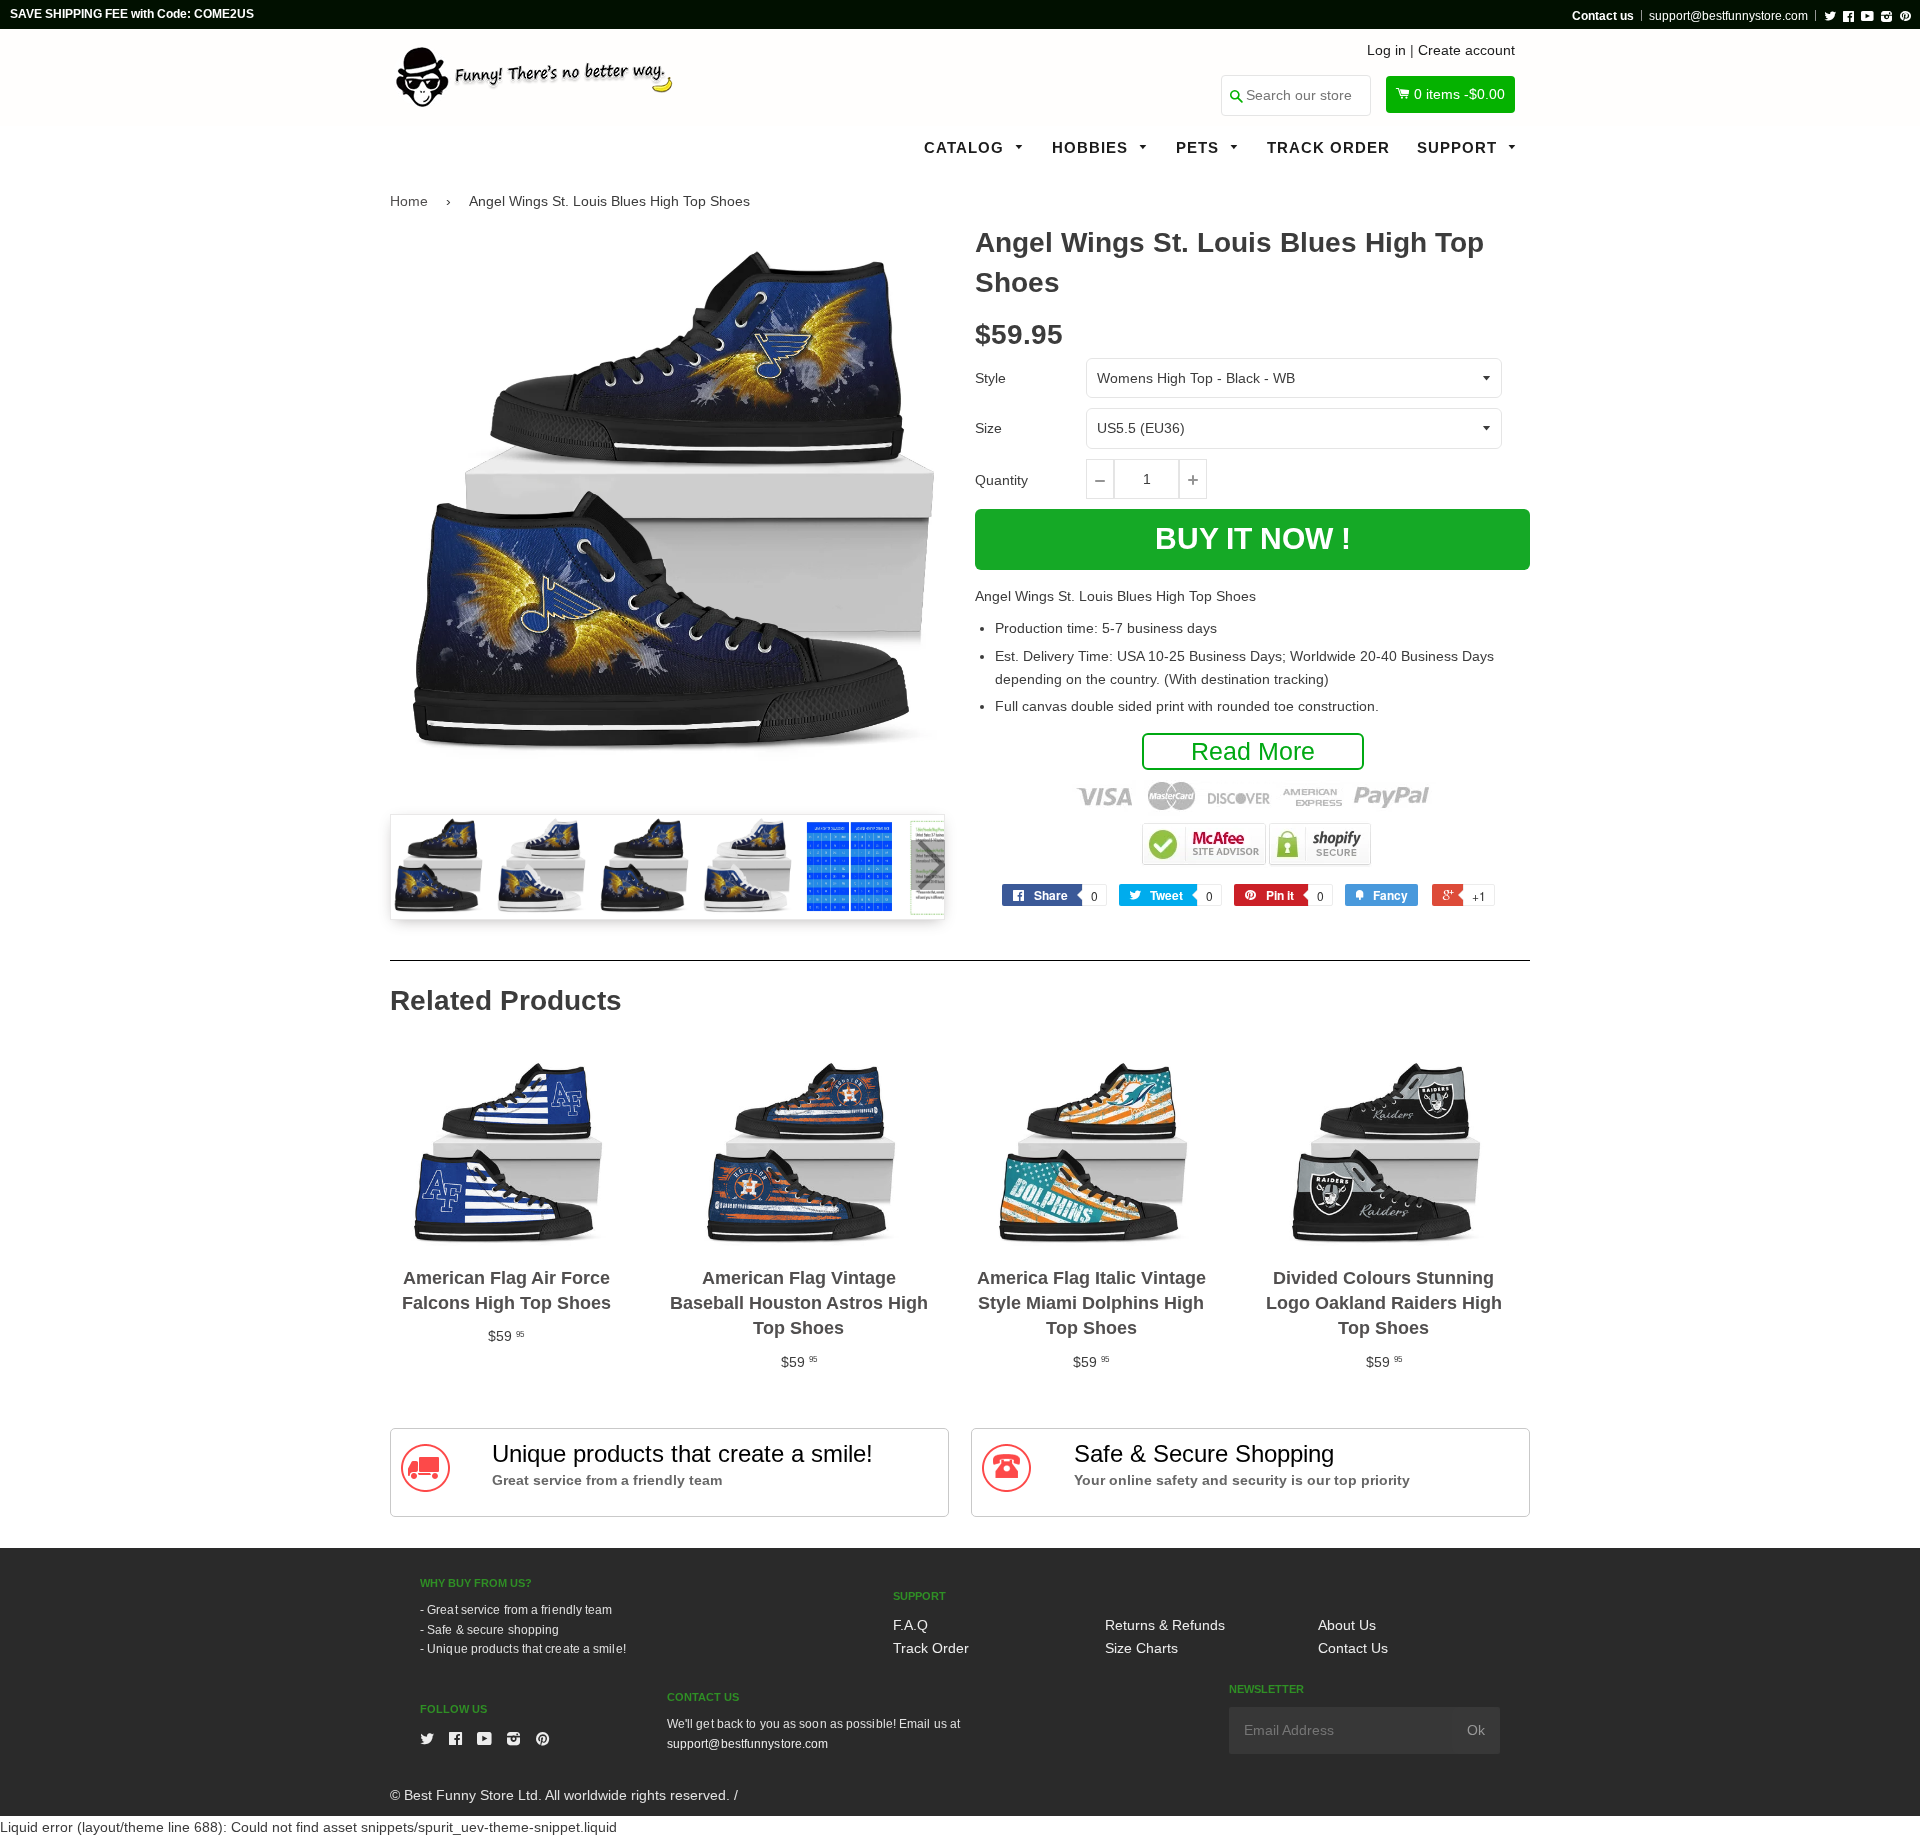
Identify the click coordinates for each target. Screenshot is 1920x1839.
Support (1459, 147)
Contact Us (1353, 1648)
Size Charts (1141, 1648)
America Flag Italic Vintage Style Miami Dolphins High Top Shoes (1091, 1303)
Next (928, 865)
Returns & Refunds (1165, 1625)
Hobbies (1092, 147)
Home (409, 201)
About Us (1347, 1625)
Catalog (966, 147)
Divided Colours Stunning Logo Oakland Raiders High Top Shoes (1384, 1303)
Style (990, 378)
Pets (1200, 147)
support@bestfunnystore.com (1728, 16)
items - (1459, 94)
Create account (1466, 50)
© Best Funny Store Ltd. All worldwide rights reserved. (560, 1795)
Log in (1386, 50)
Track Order (1328, 147)
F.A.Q (910, 1625)
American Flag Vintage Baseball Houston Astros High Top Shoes (799, 1303)
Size (988, 428)
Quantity (1001, 480)
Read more (1253, 751)
